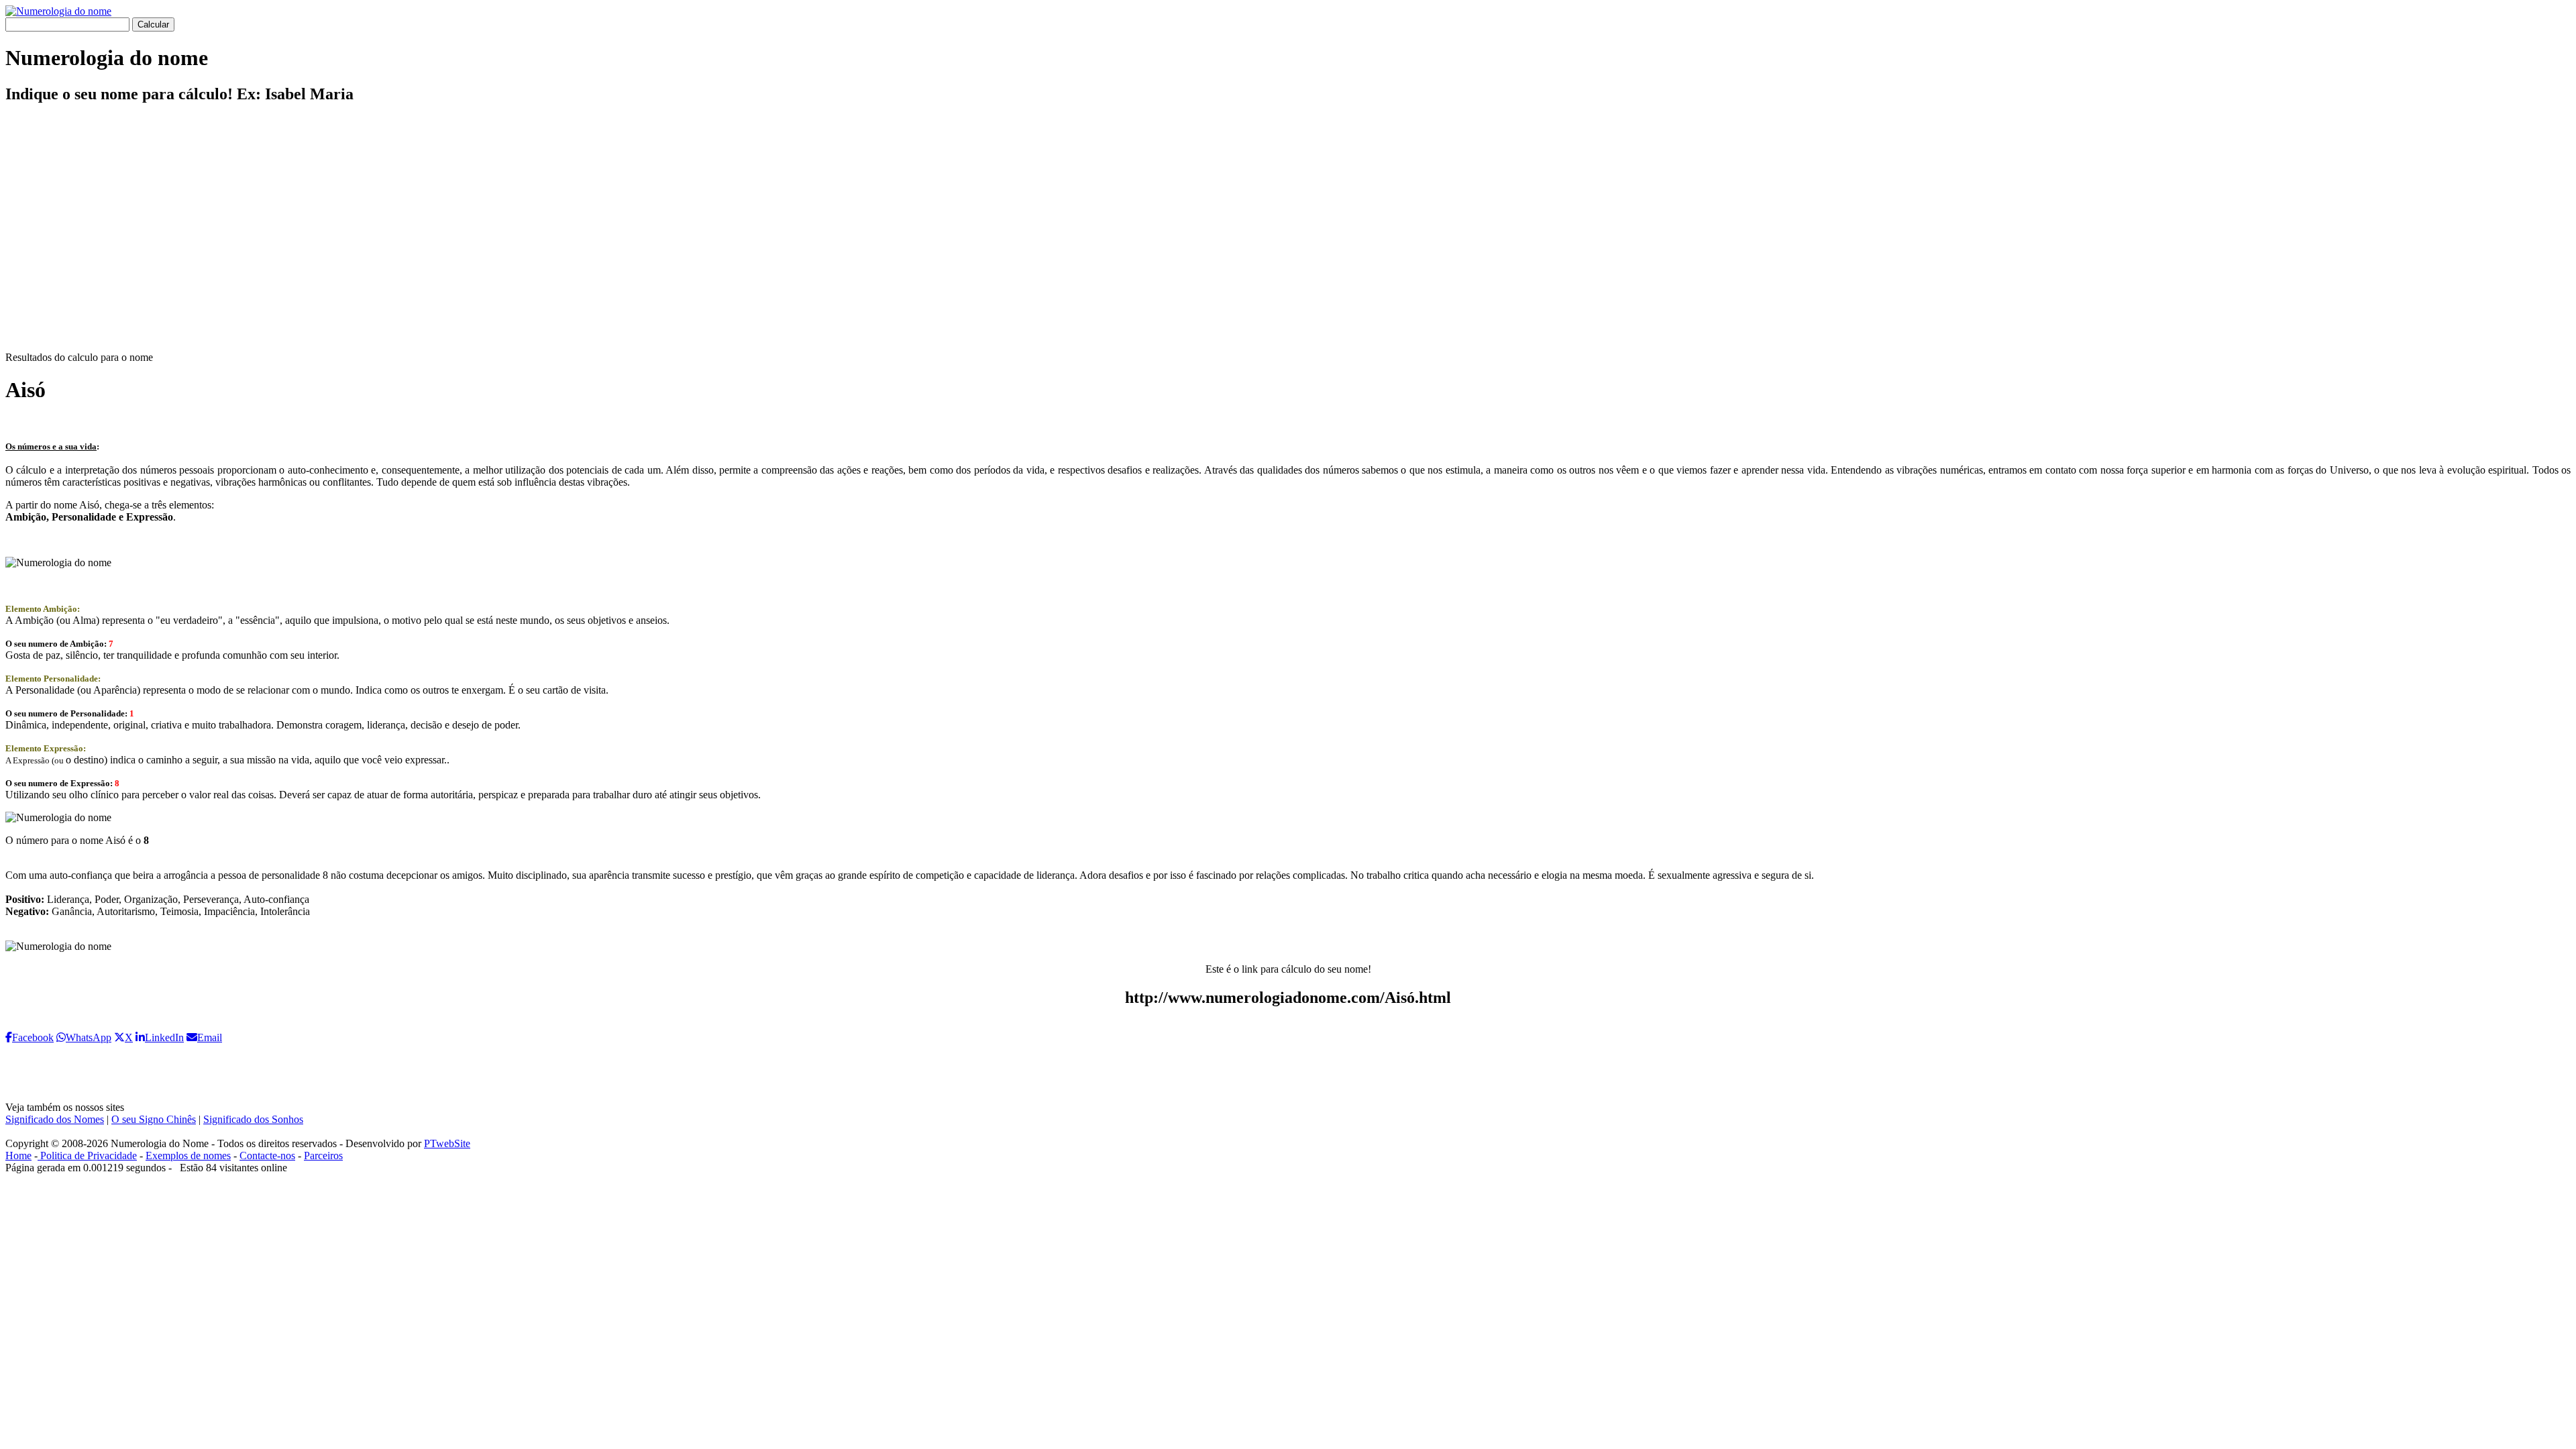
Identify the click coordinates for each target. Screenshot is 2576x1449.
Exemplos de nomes (188, 1156)
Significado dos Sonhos (253, 1119)
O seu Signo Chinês (154, 1119)
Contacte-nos (267, 1156)
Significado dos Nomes (55, 1119)
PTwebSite (447, 1143)
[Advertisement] (1288, 239)
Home (18, 1156)
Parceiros (323, 1156)
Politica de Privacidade (87, 1156)
